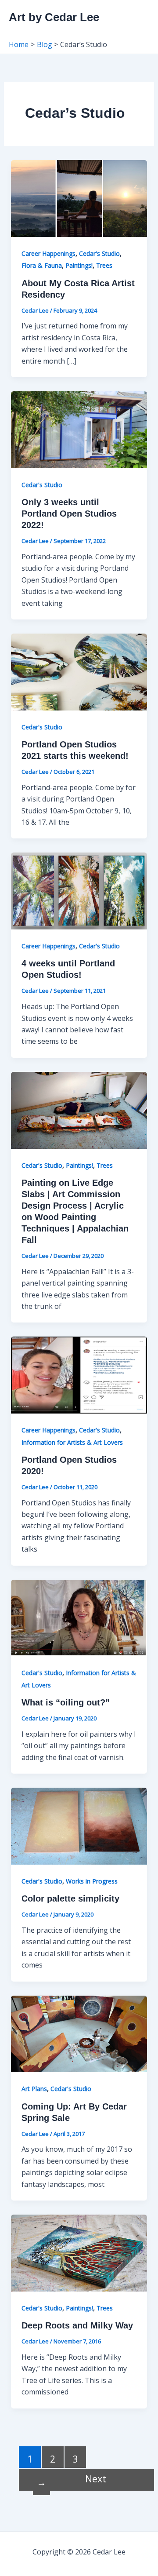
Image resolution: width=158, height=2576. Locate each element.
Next (72, 2480)
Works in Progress (92, 1881)
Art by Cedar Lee (54, 17)
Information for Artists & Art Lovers (72, 1442)
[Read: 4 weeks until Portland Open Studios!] (79, 890)
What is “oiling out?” (66, 1702)
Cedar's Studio (99, 253)
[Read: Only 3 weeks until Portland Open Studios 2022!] (79, 429)
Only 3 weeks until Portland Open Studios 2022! (69, 514)
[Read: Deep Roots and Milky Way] (79, 2252)
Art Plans (34, 2089)
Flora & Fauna (42, 265)
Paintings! (79, 265)
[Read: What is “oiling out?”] (79, 1617)
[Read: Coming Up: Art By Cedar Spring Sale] (79, 2033)
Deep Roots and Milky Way (77, 2325)
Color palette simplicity (70, 1898)
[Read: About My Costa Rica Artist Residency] (79, 198)
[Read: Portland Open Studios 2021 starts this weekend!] (79, 671)
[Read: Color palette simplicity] (79, 1825)
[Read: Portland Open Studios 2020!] (79, 1374)
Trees (104, 265)
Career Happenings (48, 253)
